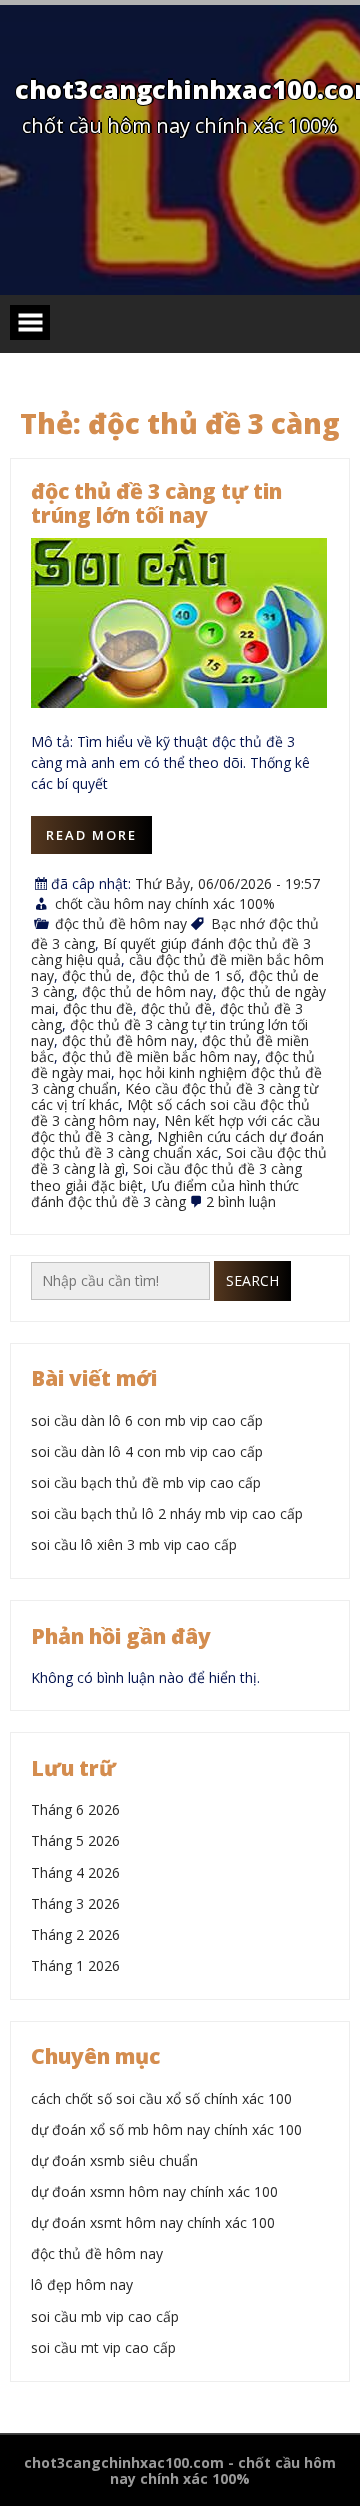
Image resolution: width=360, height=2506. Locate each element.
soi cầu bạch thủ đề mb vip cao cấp (146, 1482)
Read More (91, 835)
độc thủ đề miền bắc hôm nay (159, 1056)
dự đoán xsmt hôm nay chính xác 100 (153, 2222)
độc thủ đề (176, 1008)
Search (252, 1280)
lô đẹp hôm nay (82, 2284)
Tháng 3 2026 (75, 1903)
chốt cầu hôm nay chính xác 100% (165, 903)
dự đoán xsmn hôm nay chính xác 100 (154, 2191)
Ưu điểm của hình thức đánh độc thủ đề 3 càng (165, 1193)
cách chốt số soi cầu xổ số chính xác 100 (161, 2098)
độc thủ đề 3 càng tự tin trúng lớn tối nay (156, 503)
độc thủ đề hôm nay (121, 923)
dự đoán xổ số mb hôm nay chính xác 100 (166, 2129)
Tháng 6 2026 (75, 1809)
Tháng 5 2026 (75, 1840)
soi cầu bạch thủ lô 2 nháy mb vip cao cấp (167, 1513)
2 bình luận (241, 1201)
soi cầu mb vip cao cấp (105, 2316)
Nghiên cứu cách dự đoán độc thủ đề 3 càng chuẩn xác (177, 1144)
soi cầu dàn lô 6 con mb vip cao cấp (147, 1420)
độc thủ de (97, 975)
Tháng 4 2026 (75, 1872)
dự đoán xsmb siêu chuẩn (114, 2160)
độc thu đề (98, 1008)
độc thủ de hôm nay (147, 991)
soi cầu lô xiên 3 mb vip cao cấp (134, 1544)
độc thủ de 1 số (190, 975)
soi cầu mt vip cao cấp (103, 2347)
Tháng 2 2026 (75, 1934)
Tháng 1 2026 (75, 1965)
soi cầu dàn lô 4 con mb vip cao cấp (147, 1451)
